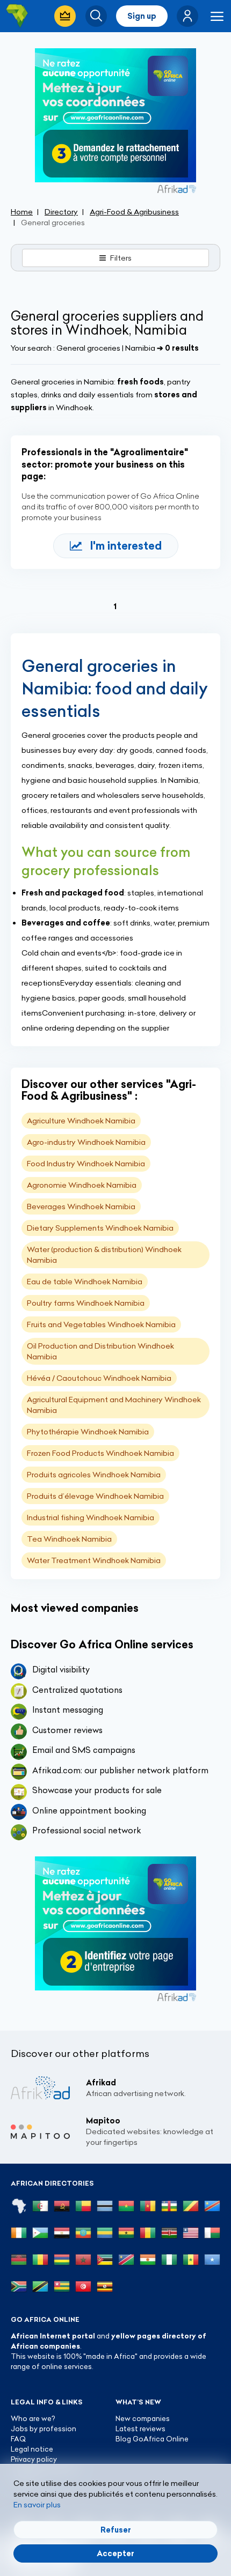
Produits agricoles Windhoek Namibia (94, 1475)
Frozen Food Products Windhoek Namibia (100, 1453)
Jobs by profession (44, 2429)
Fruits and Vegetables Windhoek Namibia (101, 1324)
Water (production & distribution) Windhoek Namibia (104, 1255)
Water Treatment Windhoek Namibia (94, 1560)
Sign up (142, 16)
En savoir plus (37, 2505)
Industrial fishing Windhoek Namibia (91, 1518)
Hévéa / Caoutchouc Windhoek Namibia (99, 1378)
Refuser (116, 2530)
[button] (187, 16)
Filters (121, 258)
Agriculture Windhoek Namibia (81, 1121)
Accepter (115, 2553)
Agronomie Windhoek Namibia (82, 1185)
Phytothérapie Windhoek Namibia (88, 1432)
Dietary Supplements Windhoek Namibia (100, 1228)
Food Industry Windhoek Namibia (86, 1164)
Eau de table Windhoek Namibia (85, 1282)
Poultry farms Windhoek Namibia (86, 1303)
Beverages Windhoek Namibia (81, 1206)
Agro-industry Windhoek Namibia (86, 1142)
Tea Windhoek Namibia (69, 1539)
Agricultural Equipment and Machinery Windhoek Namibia (114, 1405)
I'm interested (126, 546)
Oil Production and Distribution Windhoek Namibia (100, 1351)
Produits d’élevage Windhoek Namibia (95, 1496)
